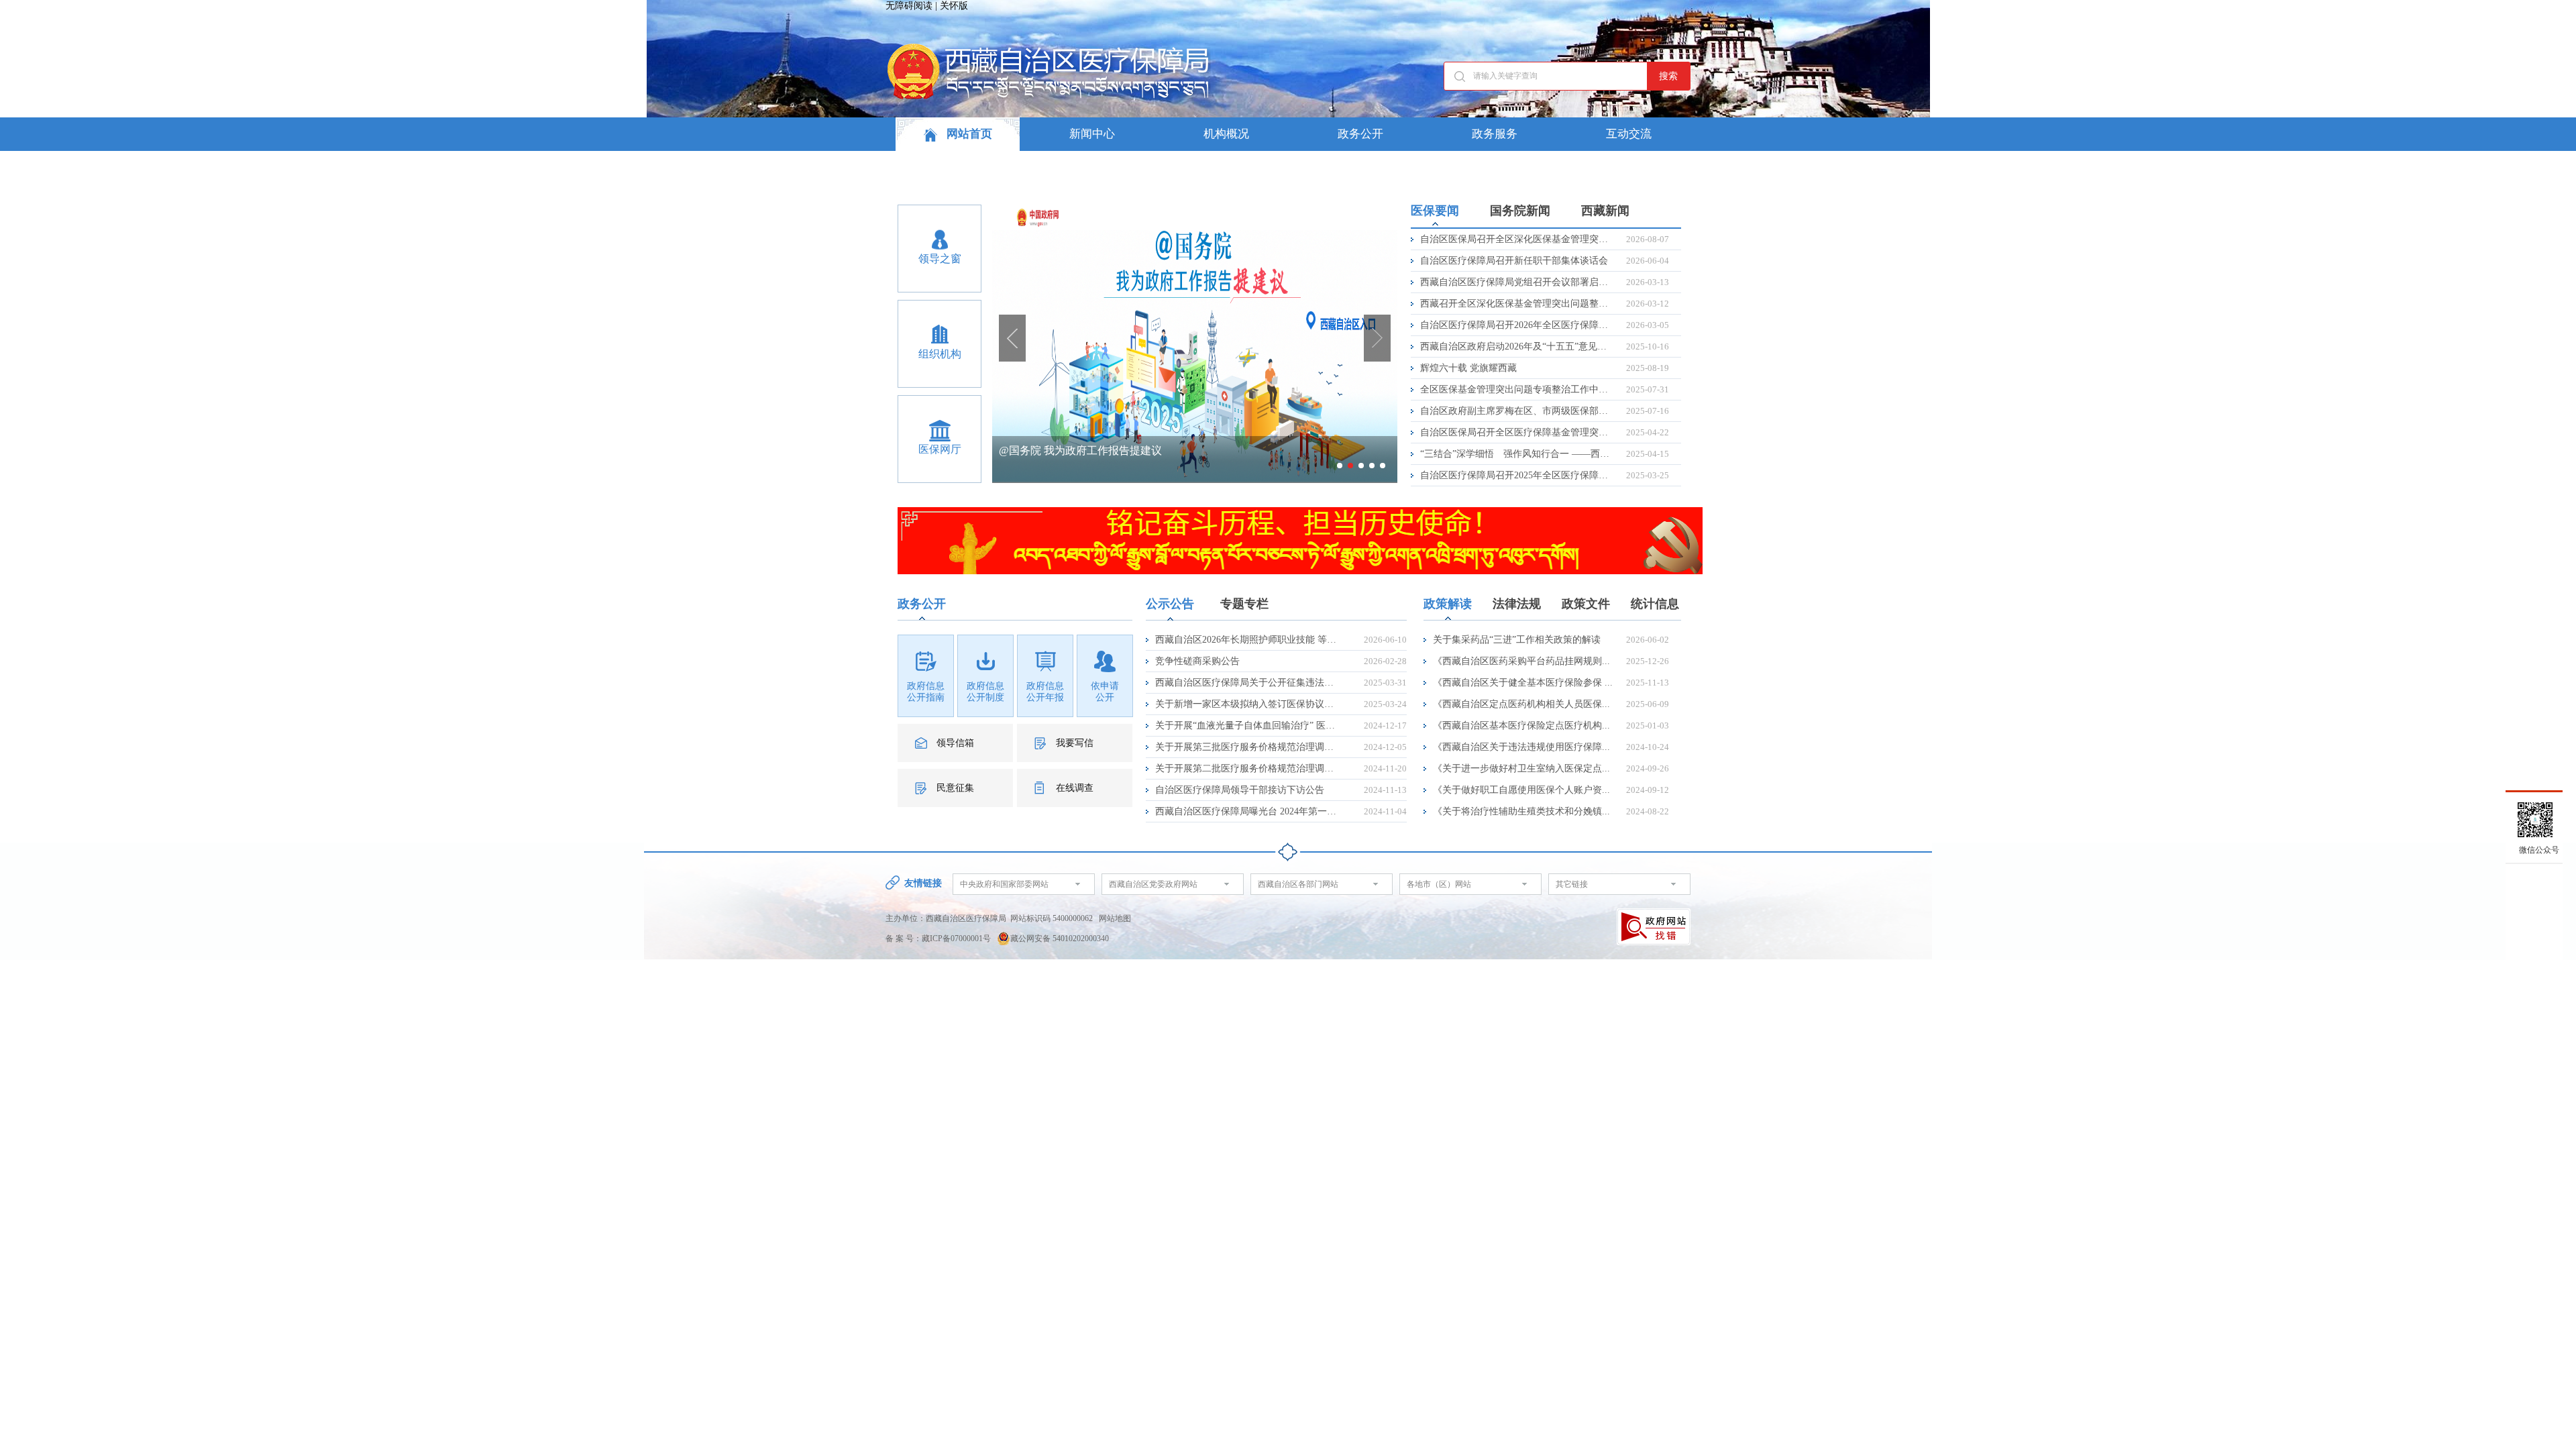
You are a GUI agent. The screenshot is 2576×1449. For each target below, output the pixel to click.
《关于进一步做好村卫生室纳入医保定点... (1521, 768)
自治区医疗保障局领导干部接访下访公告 (1240, 790)
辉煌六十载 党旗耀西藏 (1468, 368)
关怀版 (954, 6)
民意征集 (955, 788)
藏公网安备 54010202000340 (1060, 938)
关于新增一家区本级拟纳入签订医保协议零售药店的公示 (1246, 704)
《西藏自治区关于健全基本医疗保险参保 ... (1523, 683)
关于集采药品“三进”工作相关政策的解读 (1517, 640)
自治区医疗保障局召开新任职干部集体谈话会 (1514, 261)
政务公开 (1360, 134)
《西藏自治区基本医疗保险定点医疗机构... (1521, 726)
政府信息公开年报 (1045, 692)
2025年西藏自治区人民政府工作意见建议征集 (1106, 450)
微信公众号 (2539, 850)
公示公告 (1170, 604)
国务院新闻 (1520, 211)
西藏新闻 (1605, 211)
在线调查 (1075, 788)
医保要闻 (1435, 211)
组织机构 (940, 354)
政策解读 (1448, 604)
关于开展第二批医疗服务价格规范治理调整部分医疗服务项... (1246, 768)
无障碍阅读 (909, 6)
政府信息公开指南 (926, 692)
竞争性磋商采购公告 (1197, 661)
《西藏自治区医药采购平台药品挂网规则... (1521, 661)
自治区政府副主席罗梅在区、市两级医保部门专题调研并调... (1515, 411)
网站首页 (968, 134)
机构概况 (1226, 134)
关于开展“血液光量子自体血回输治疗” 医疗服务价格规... (1246, 726)
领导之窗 (940, 259)
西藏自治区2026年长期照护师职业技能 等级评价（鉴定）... (1246, 640)
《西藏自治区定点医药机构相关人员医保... (1521, 704)
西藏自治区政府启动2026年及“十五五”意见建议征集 (1515, 346)
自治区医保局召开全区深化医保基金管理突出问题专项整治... (1515, 239)
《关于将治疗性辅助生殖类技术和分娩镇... (1521, 811)
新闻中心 (1092, 134)
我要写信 (1075, 743)
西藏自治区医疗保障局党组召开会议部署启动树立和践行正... (1515, 282)
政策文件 (1586, 604)
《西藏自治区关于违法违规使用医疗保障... (1521, 747)
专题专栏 (1244, 604)
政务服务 (1495, 134)
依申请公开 (1105, 692)
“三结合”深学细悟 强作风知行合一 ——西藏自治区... (1515, 454)
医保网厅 (940, 449)
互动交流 (1629, 134)
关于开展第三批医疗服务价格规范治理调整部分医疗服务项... (1246, 747)
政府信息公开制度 (985, 692)
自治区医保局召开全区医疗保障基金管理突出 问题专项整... (1515, 432)
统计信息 (1655, 604)
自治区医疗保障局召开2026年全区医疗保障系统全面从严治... (1515, 325)
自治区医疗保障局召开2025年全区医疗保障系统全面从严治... (1515, 475)
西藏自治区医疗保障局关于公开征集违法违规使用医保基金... (1246, 683)
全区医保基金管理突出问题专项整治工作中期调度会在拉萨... (1515, 389)
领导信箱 (955, 743)
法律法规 (1517, 604)
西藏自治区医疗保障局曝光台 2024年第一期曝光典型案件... (1246, 811)
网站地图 (1115, 918)
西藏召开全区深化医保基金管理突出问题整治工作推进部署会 (1515, 304)
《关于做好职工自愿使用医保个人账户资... (1521, 790)
